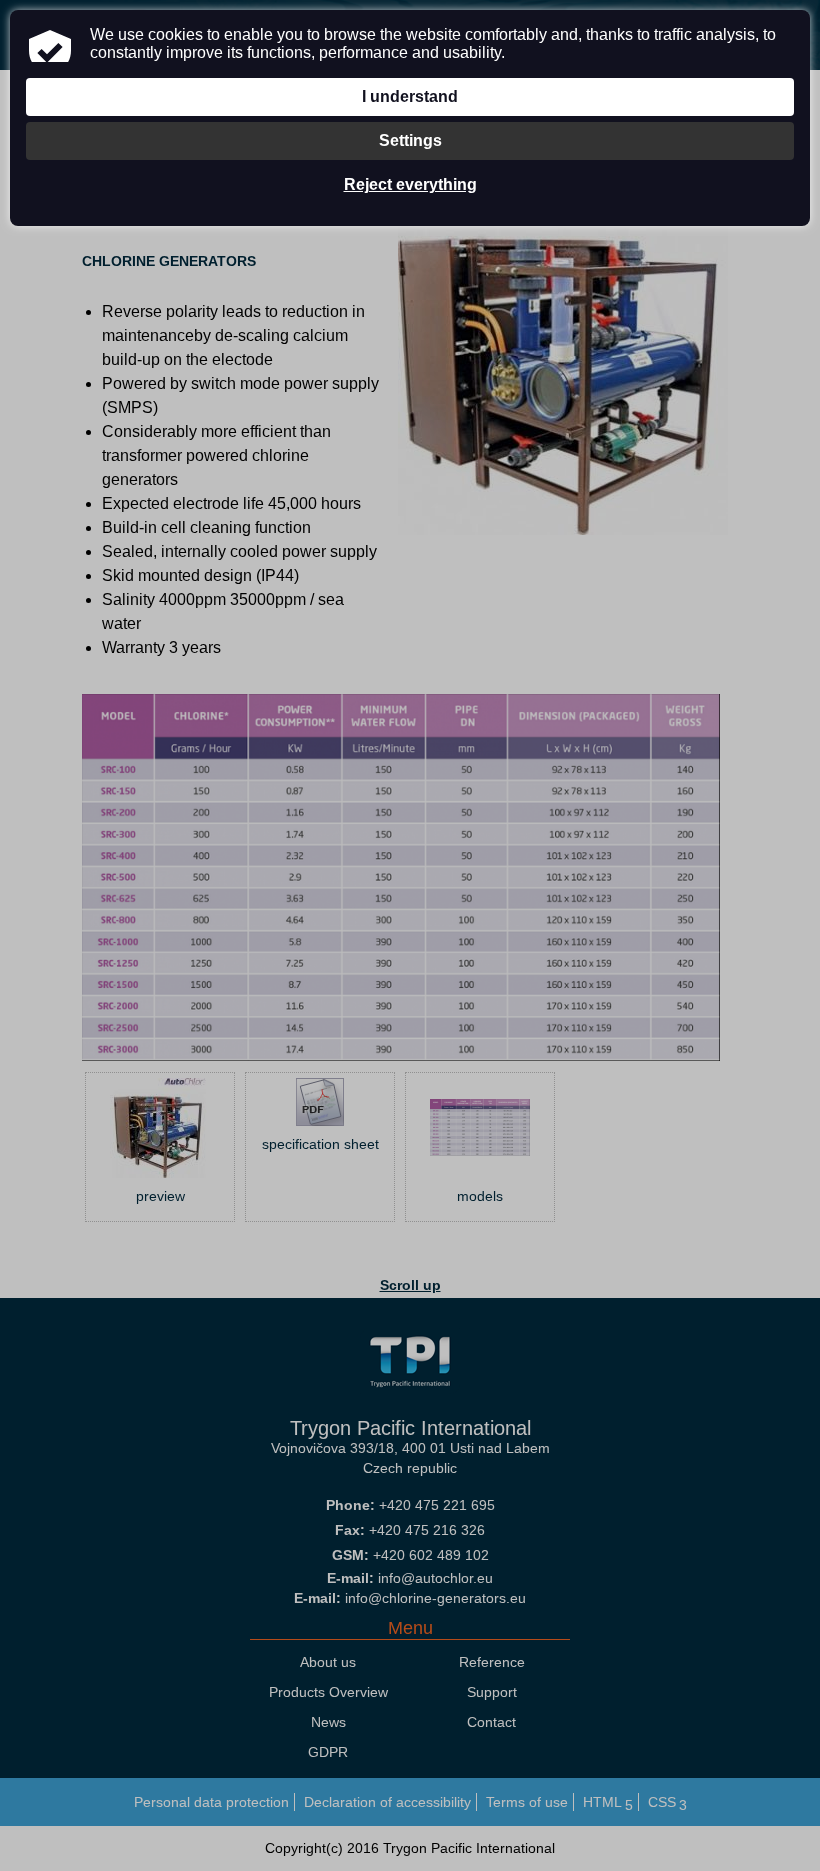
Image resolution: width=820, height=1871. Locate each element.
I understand (410, 96)
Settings (410, 140)
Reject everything (410, 184)
